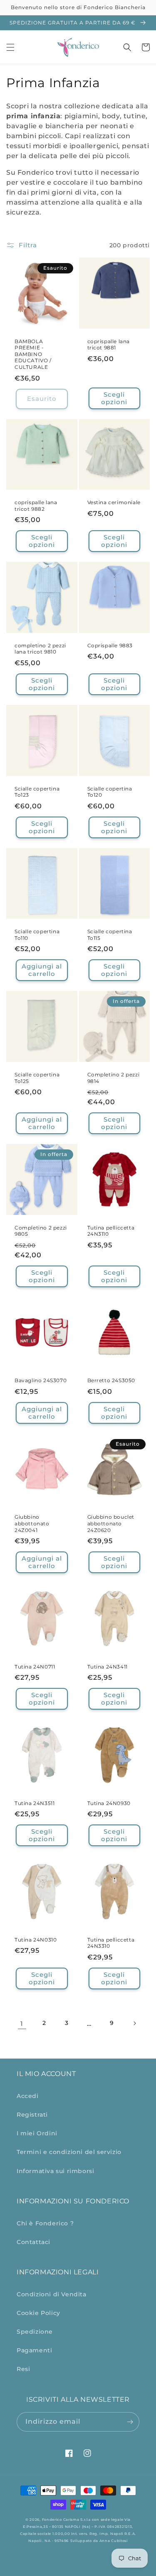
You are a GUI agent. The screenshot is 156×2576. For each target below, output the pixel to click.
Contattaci (33, 2242)
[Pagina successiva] (134, 2023)
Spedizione (35, 2332)
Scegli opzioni (114, 398)
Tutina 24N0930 (109, 1803)
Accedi (28, 2096)
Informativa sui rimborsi (55, 2171)
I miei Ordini (37, 2133)
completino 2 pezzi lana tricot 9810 (40, 649)
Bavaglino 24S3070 (41, 1380)
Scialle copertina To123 (37, 792)
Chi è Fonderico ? (45, 2223)
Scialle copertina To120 (110, 792)
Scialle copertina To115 (110, 935)
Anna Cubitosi (114, 2541)
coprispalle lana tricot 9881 (109, 345)
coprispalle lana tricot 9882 (36, 506)
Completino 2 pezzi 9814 (114, 1078)
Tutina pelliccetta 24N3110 (111, 1231)
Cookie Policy (38, 2313)
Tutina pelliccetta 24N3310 (111, 1943)
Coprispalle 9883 (110, 645)
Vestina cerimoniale (114, 502)
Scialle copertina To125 (37, 1078)
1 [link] (22, 2023)
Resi (23, 2369)
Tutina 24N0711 (35, 1667)
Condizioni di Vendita (52, 2294)
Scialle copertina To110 (37, 935)
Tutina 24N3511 (35, 1803)
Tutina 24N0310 (36, 1940)
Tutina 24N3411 (108, 1667)
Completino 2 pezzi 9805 (41, 1231)
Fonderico (52, 2520)
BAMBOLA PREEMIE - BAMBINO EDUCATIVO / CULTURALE (33, 354)
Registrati (32, 2115)
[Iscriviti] (130, 2422)
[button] (10, 47)
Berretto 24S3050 (111, 1380)
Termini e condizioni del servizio (69, 2152)
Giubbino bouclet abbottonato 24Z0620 (111, 1523)
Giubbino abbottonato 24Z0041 (32, 1523)
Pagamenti (34, 2350)
